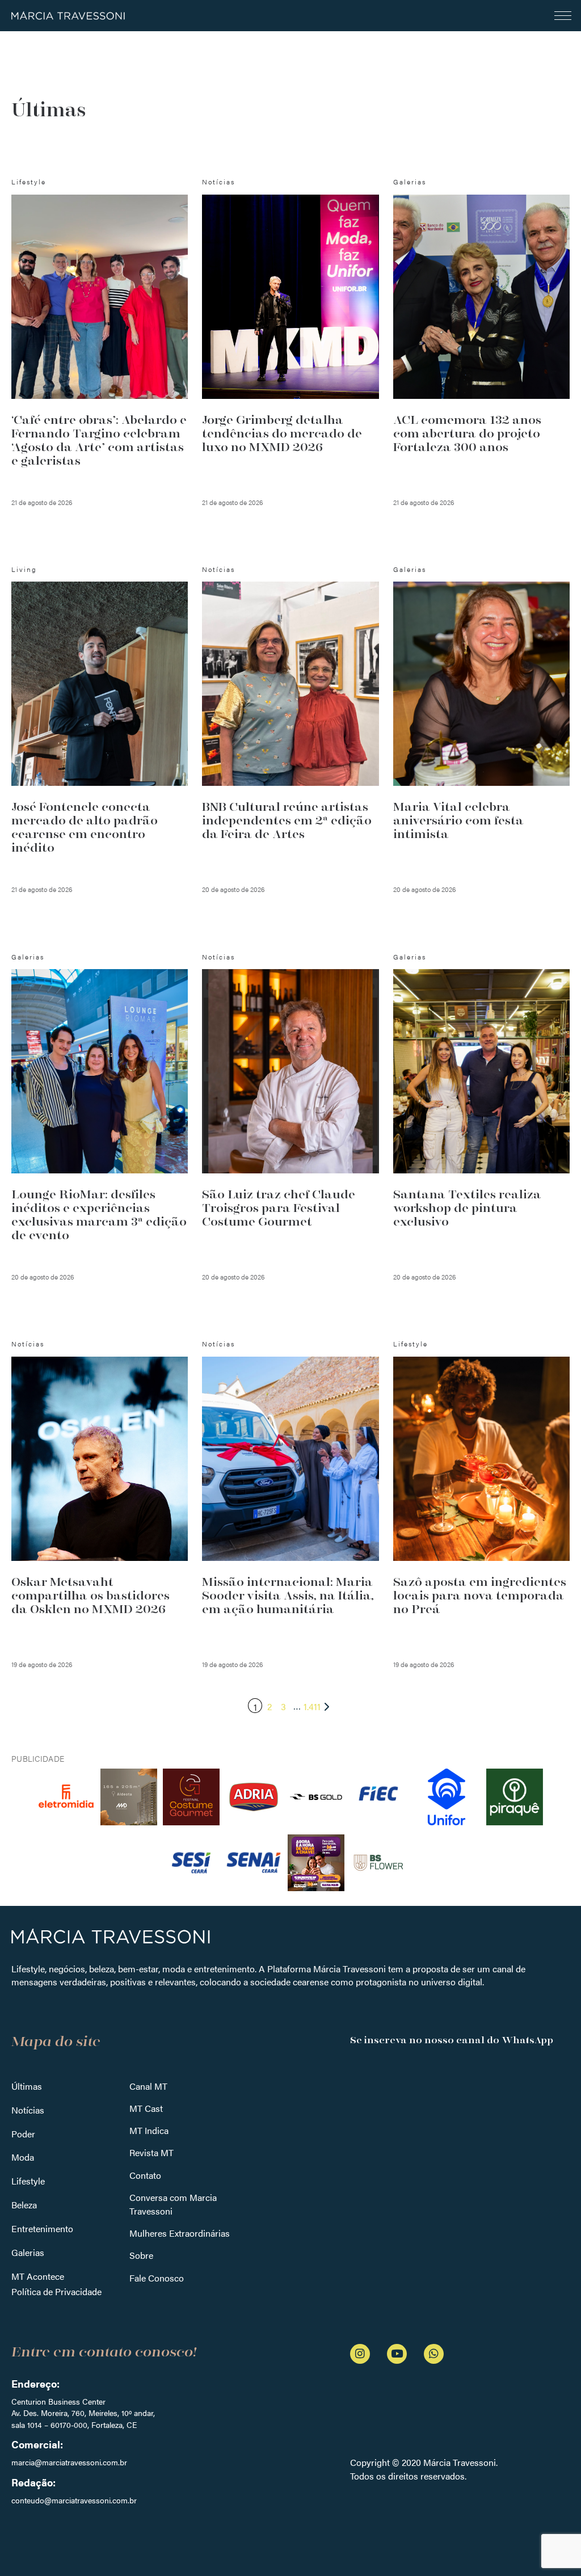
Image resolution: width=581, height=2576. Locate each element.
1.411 (312, 1706)
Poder (23, 2134)
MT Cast (146, 2108)
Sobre (141, 2255)
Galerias (28, 2252)
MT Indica (149, 2130)
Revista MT (151, 2152)
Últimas (27, 2086)
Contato (145, 2175)
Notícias (28, 2110)
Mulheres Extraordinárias (180, 2233)
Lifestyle (28, 2181)
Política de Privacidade (56, 2291)
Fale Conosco (157, 2278)
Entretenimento (42, 2228)
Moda (23, 2157)
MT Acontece (38, 2276)
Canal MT (148, 2086)
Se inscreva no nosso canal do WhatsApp (452, 2040)
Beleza (24, 2205)
